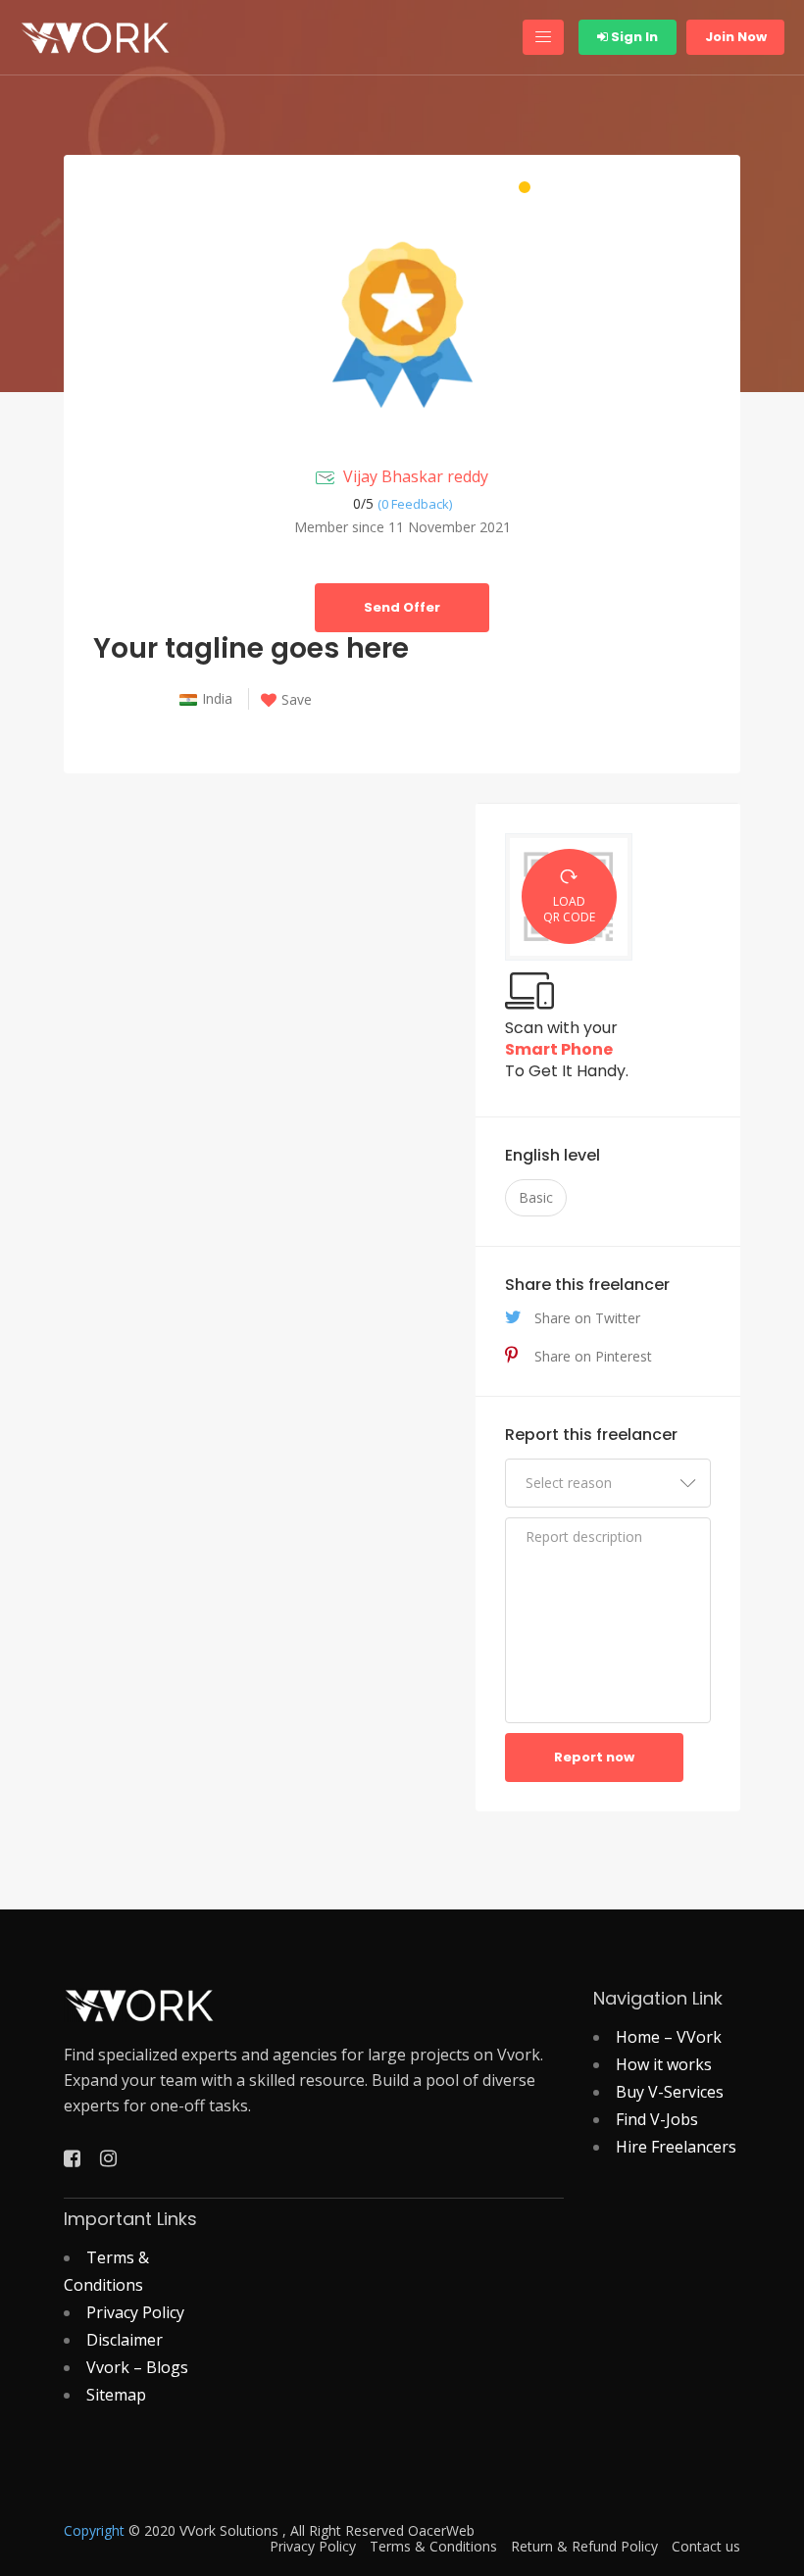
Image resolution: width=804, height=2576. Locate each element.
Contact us (706, 2547)
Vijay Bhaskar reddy (416, 476)
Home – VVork (669, 2037)
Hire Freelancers (676, 2147)
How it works (664, 2064)
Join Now (736, 37)
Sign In (633, 37)
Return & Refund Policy (584, 2547)
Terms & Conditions (433, 2547)
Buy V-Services (670, 2092)
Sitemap (116, 2395)
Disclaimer (125, 2340)
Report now (594, 1757)
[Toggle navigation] (543, 37)
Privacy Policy (135, 2312)
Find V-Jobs (657, 2119)
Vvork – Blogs (137, 2367)
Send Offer (402, 607)
